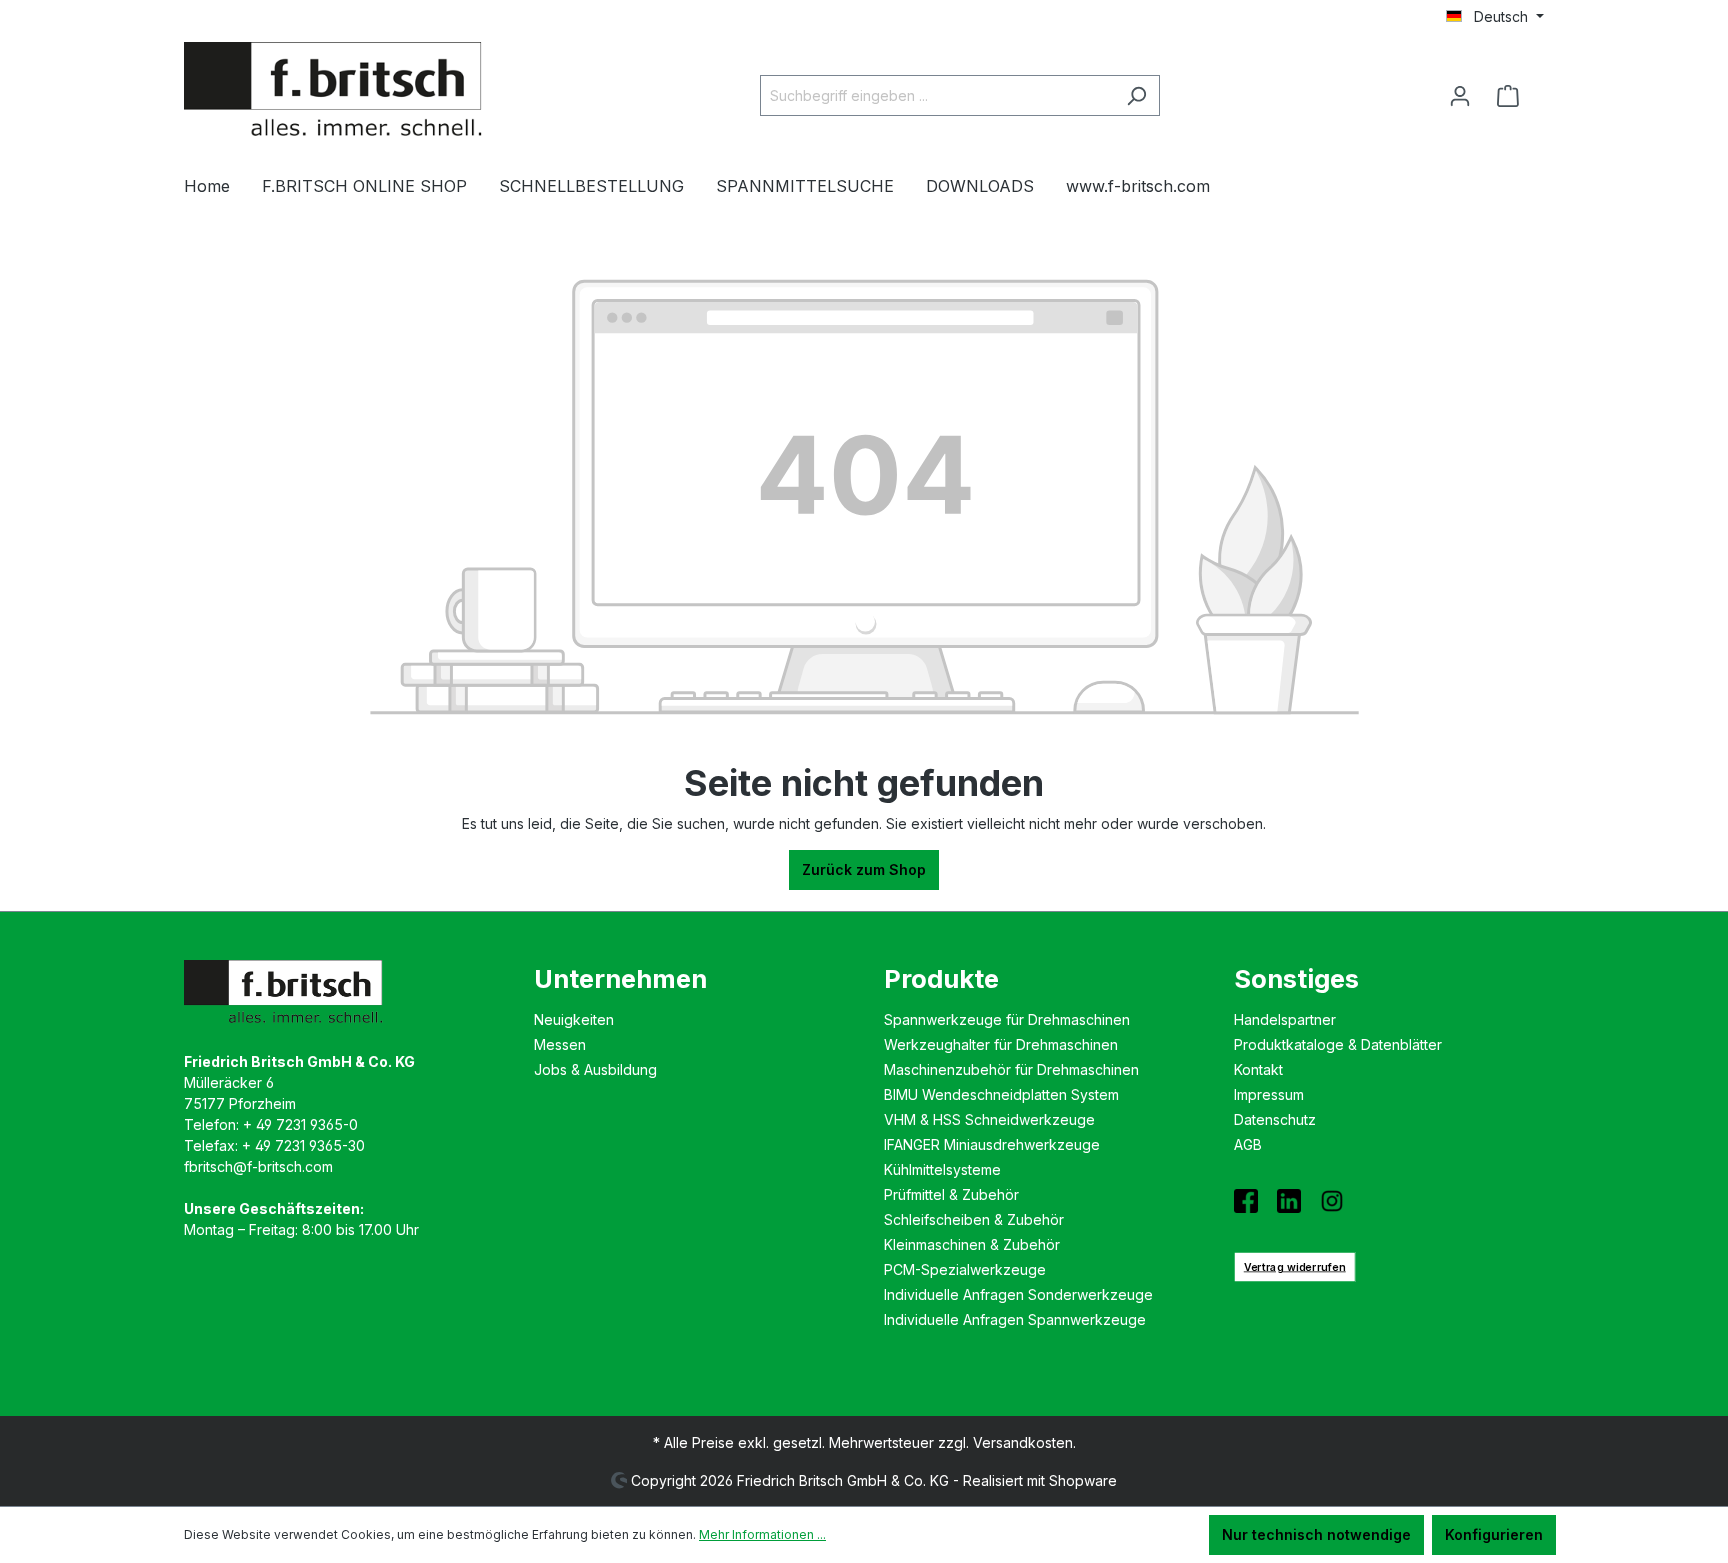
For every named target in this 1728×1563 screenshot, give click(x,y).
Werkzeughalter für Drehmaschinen (1001, 1044)
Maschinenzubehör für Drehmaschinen (1011, 1069)
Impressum (1269, 1094)
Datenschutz (1275, 1119)
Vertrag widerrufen (1295, 1266)
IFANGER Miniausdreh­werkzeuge (992, 1144)
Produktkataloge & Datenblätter (1338, 1044)
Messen (560, 1044)
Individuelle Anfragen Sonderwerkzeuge (1018, 1294)
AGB (1248, 1144)
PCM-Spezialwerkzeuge (965, 1269)
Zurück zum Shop (864, 869)
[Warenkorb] (1514, 96)
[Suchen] (1136, 95)
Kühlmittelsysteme (942, 1169)
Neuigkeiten (574, 1019)
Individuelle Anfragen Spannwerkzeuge (1015, 1319)
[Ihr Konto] (1460, 96)
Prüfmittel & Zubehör (951, 1194)
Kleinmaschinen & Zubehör (972, 1244)
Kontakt (1258, 1069)
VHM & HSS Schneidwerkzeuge (989, 1119)
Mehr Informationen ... (762, 1534)
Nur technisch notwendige (1316, 1534)
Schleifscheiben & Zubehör (974, 1219)
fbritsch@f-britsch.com (258, 1166)
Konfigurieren (1494, 1534)
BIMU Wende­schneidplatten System (1001, 1094)
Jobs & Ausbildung (595, 1069)
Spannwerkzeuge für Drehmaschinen (1007, 1019)
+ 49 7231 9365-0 (300, 1124)
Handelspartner (1285, 1019)
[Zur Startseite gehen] (334, 92)
